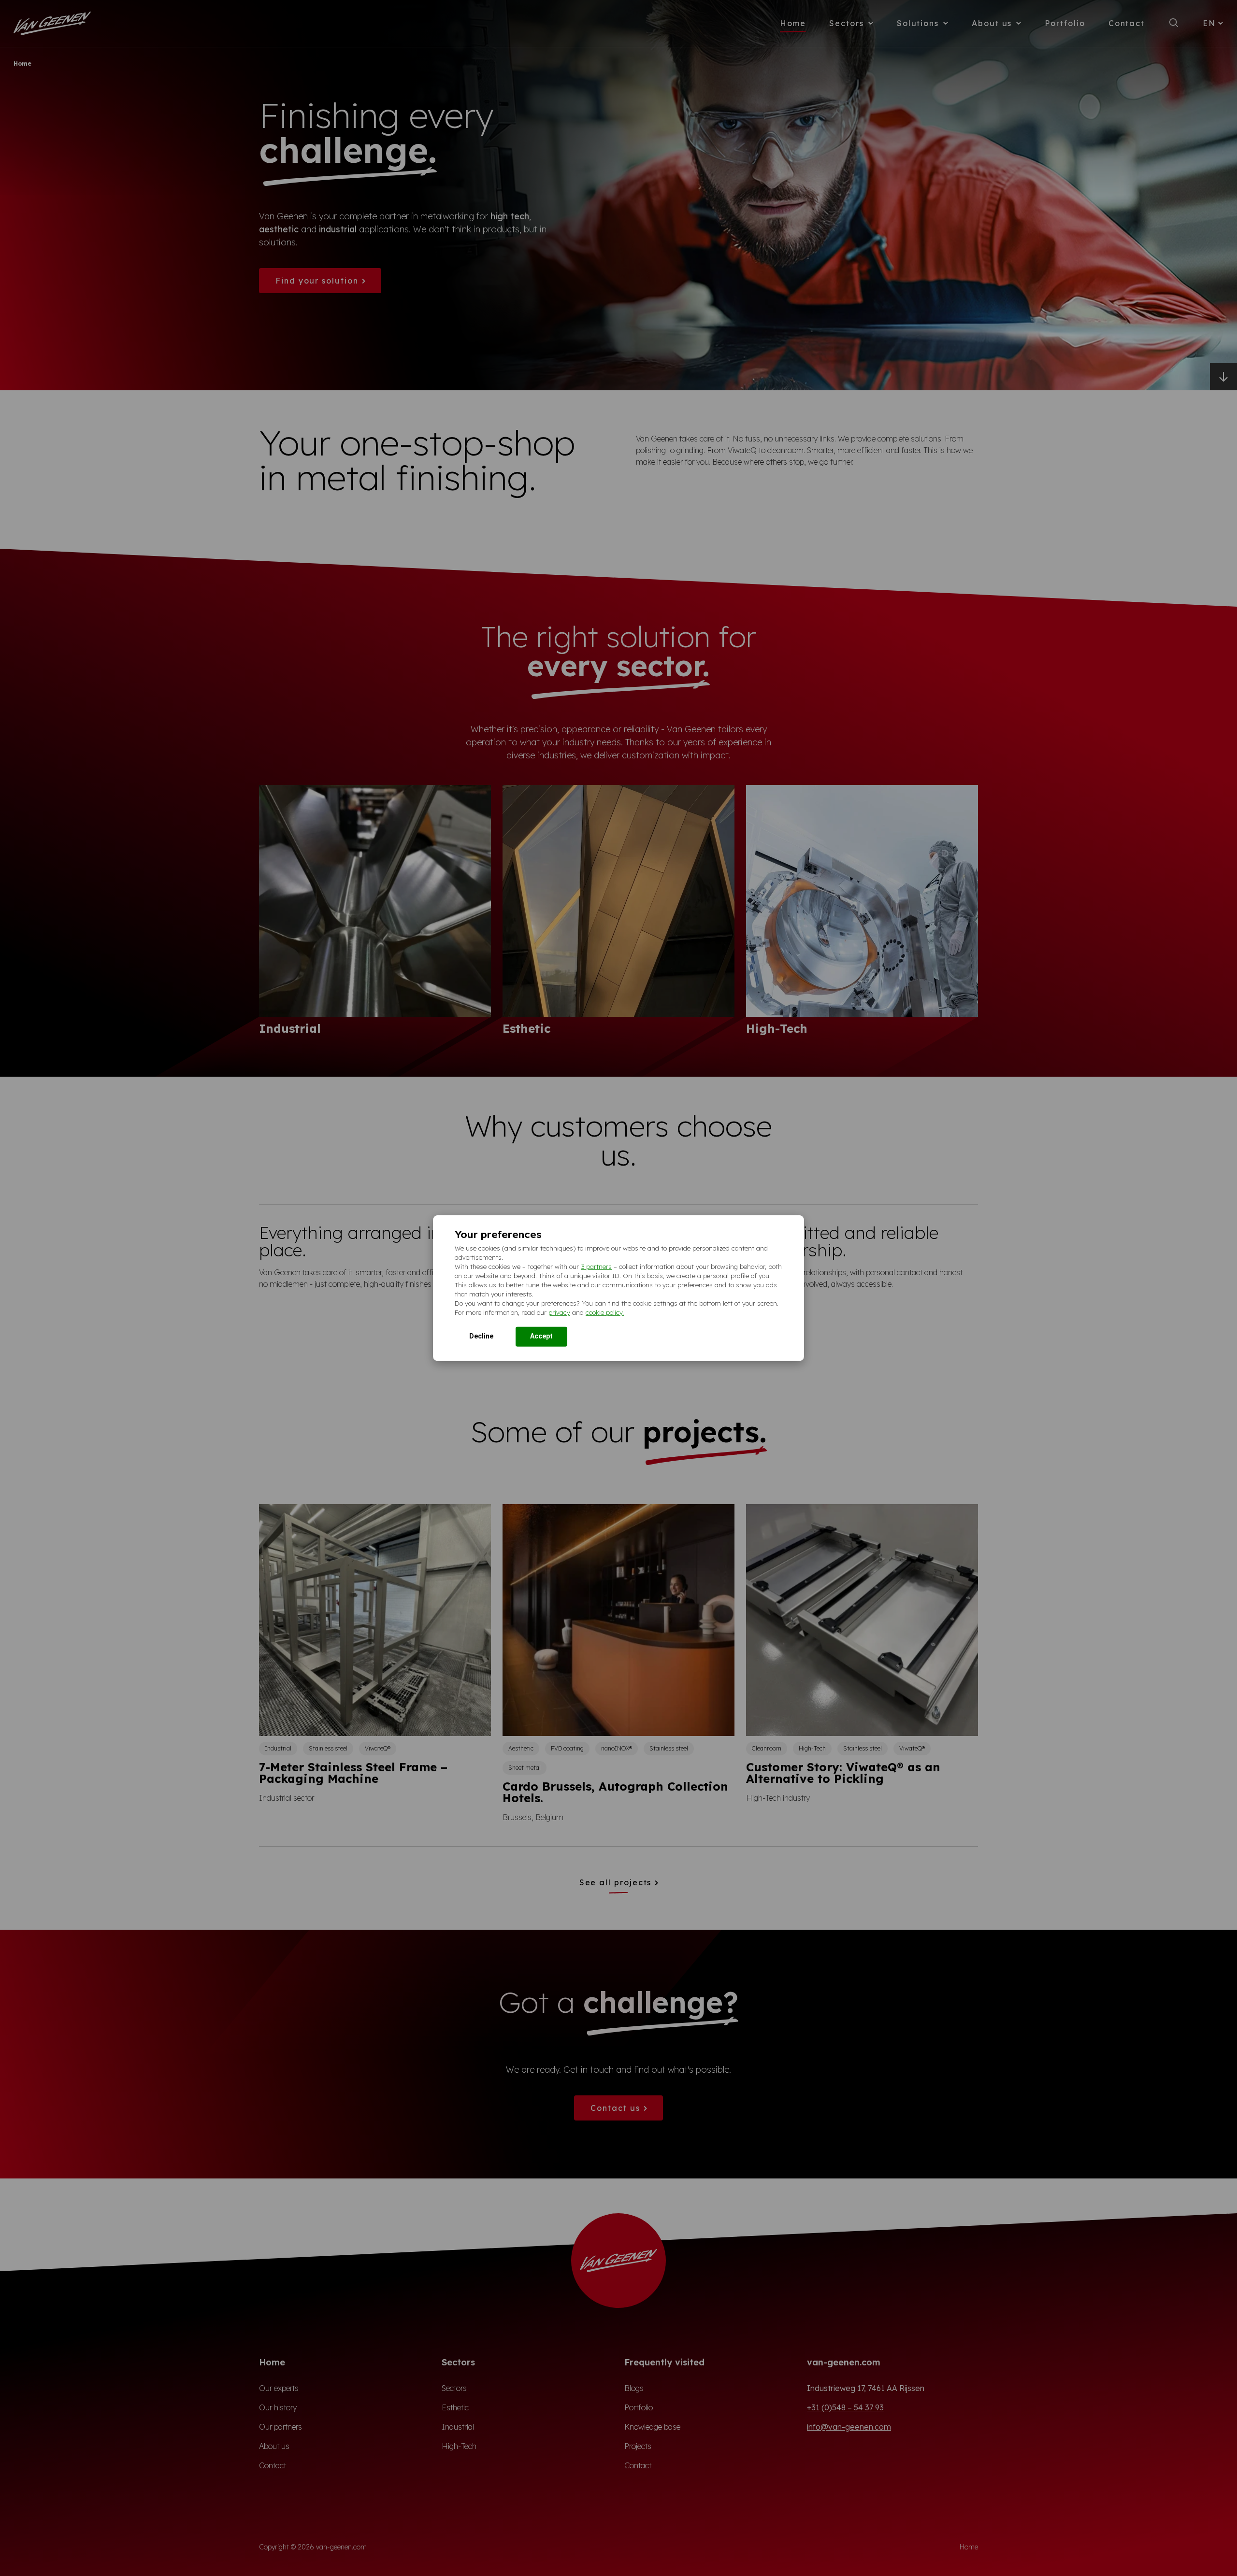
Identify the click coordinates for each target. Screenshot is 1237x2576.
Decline (481, 1336)
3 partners (596, 1267)
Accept (541, 1336)
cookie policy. (605, 1312)
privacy (559, 1312)
